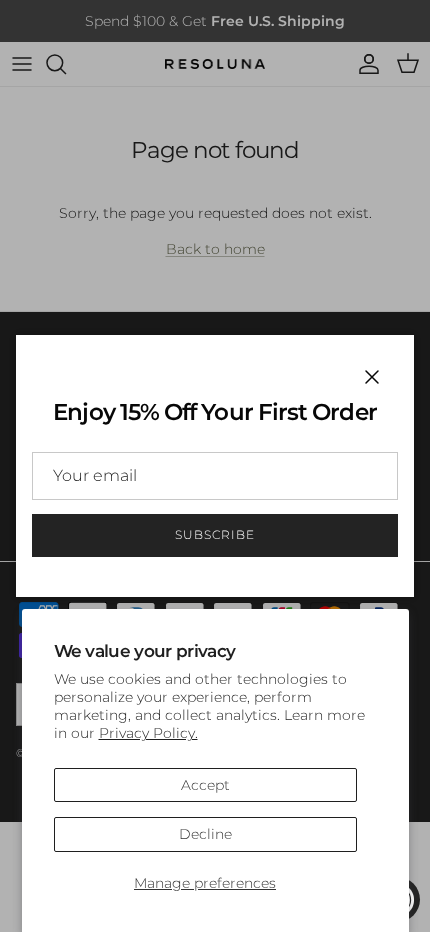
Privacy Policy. (148, 733)
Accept (205, 785)
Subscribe (215, 534)
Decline (205, 834)
